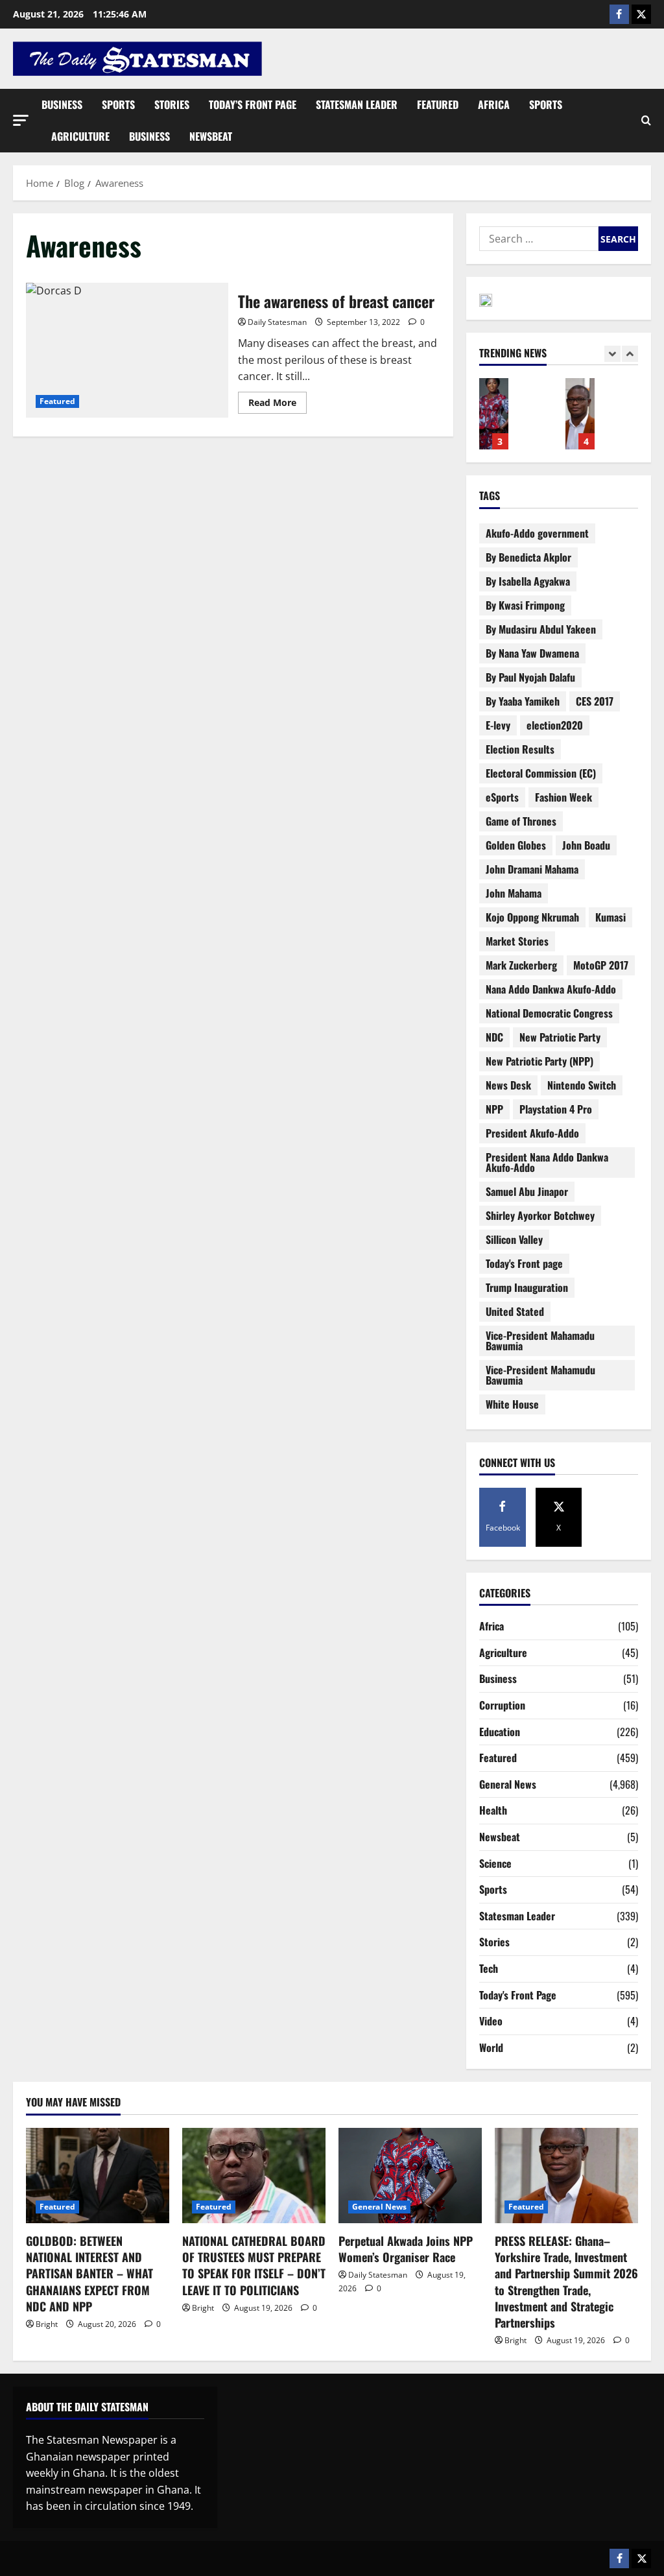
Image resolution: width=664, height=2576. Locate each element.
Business (62, 104)
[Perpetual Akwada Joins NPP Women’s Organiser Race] (410, 2176)
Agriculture (80, 136)
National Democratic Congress (549, 1013)
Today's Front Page (518, 1995)
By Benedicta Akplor (528, 557)
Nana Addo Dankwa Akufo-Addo (551, 989)
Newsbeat (211, 136)
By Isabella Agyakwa (528, 581)
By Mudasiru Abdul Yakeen (541, 629)
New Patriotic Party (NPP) (539, 1061)
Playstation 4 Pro (556, 1109)
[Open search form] (646, 121)
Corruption (502, 1705)
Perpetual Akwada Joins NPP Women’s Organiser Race (494, 414)
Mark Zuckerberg (521, 965)
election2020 (555, 725)
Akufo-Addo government (537, 533)
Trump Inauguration (527, 1287)
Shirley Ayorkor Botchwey (540, 1215)
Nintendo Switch (582, 1085)
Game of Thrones (521, 821)
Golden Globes (516, 845)
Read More (278, 400)
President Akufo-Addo (532, 1133)
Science (495, 1863)
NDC (494, 1037)
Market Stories (517, 941)
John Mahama (514, 893)
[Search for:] (539, 239)
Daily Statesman (277, 322)
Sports (118, 104)
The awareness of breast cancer (127, 350)
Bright (47, 2324)
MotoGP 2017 (601, 965)
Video (491, 2021)
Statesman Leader (357, 104)
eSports (502, 797)
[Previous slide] (612, 354)
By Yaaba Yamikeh (523, 701)
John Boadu (586, 845)
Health (493, 1810)
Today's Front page (524, 1263)
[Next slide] (630, 354)
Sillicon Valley (514, 1239)
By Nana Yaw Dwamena (532, 653)
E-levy (498, 725)
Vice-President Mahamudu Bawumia (540, 1375)
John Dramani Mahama (532, 869)
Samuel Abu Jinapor (527, 1191)
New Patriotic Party (560, 1037)
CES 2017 (595, 701)
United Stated (515, 1311)
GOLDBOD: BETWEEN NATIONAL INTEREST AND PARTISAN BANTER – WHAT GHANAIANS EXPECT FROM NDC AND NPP (89, 2273)
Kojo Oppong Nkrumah (532, 917)
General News (508, 1784)
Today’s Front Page (253, 104)
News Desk (508, 1085)
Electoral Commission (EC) (541, 773)
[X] (641, 14)
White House (512, 1404)
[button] (21, 120)
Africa (494, 104)
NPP (494, 1109)
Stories (172, 104)
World (491, 2047)
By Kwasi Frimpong (525, 605)
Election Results (520, 749)
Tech (489, 1968)
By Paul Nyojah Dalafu (530, 677)
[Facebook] (619, 14)
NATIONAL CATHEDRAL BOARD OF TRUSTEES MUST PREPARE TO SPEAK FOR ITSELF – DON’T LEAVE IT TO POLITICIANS (254, 2265)
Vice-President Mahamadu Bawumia (540, 1341)
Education (500, 1732)
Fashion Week (563, 797)
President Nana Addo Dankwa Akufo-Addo (547, 1162)
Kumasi (611, 917)
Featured (438, 104)
